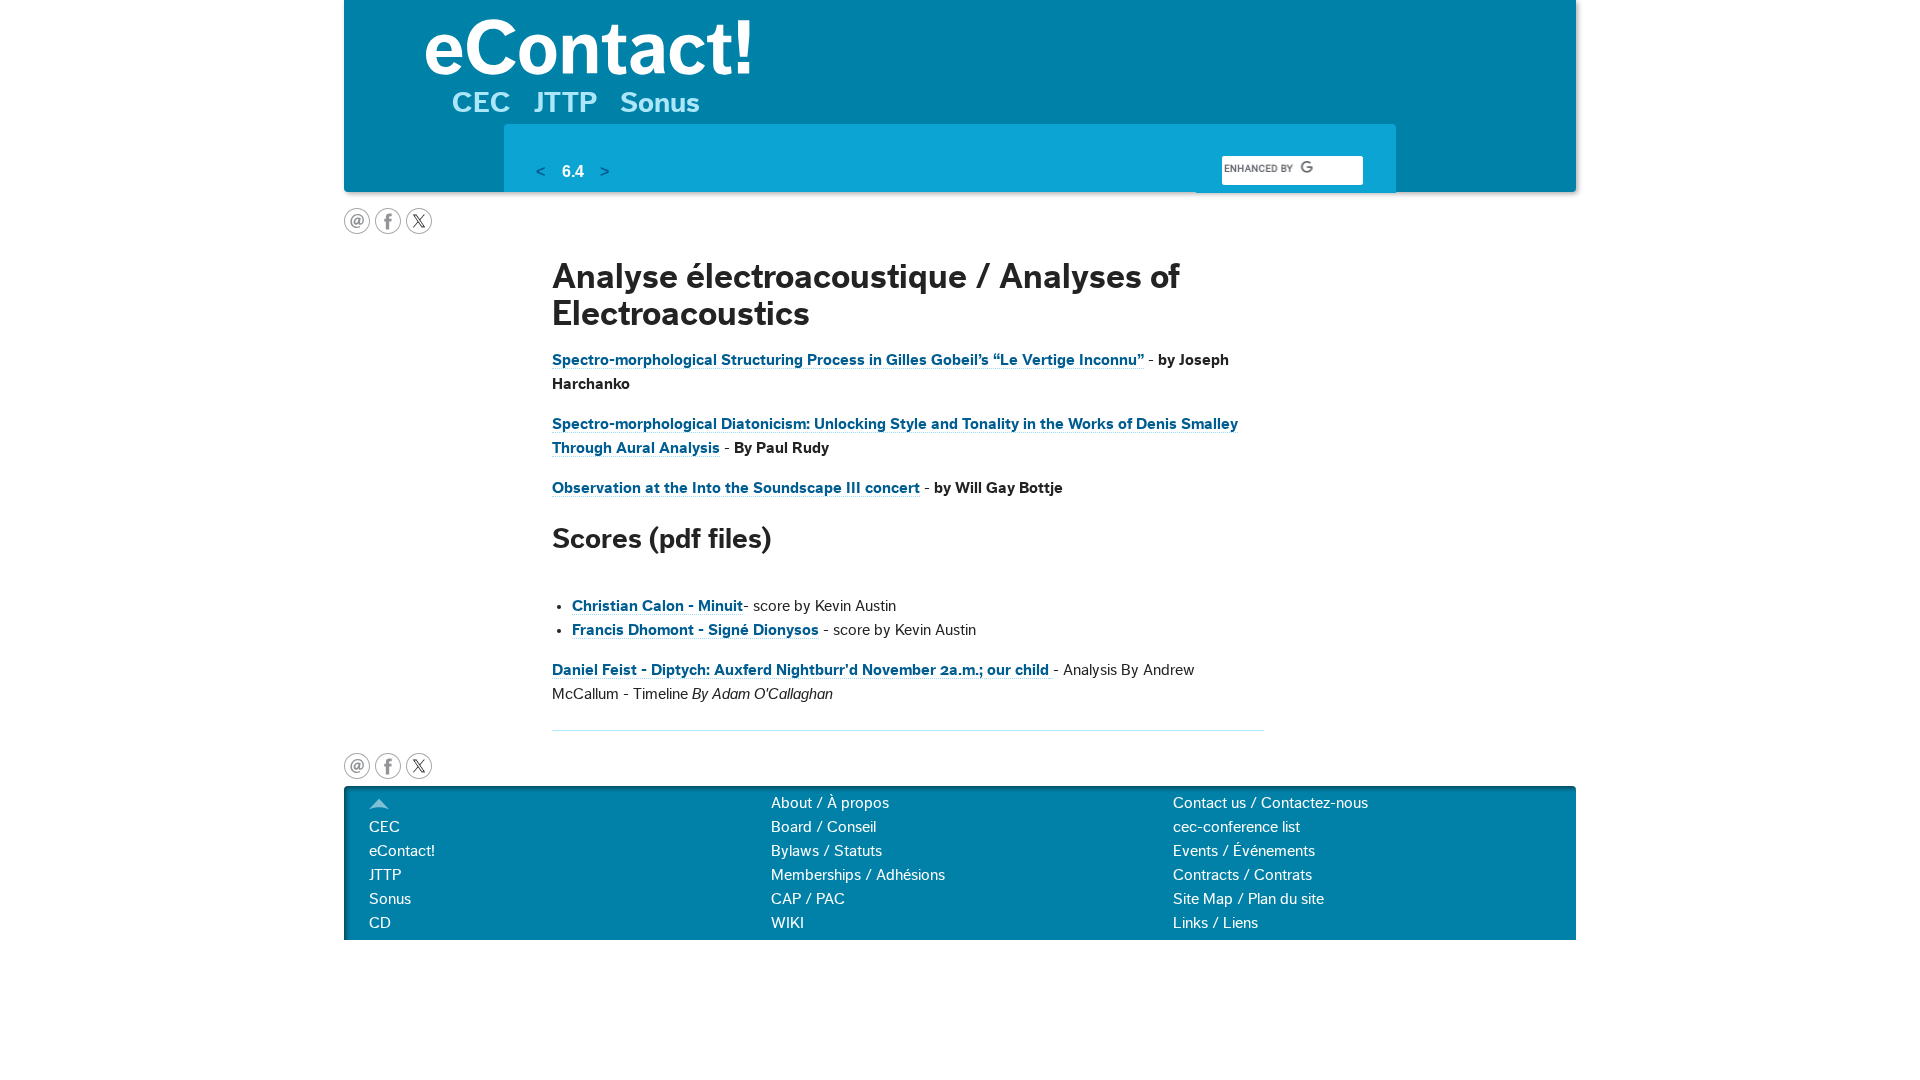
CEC (481, 103)
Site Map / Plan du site (1248, 899)
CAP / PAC (808, 899)
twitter (419, 221)
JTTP (565, 103)
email (357, 221)
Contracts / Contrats (1242, 875)
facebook (388, 221)
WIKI (787, 923)
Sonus (660, 103)
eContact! (402, 851)
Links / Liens (1215, 923)
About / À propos (830, 803)
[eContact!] (991, 45)
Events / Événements (1244, 851)
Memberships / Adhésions (858, 875)
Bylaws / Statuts (826, 851)
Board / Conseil (823, 827)
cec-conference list (1236, 827)
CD (380, 923)
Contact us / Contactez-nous (1270, 803)
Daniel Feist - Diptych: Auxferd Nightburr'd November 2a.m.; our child (800, 670)
